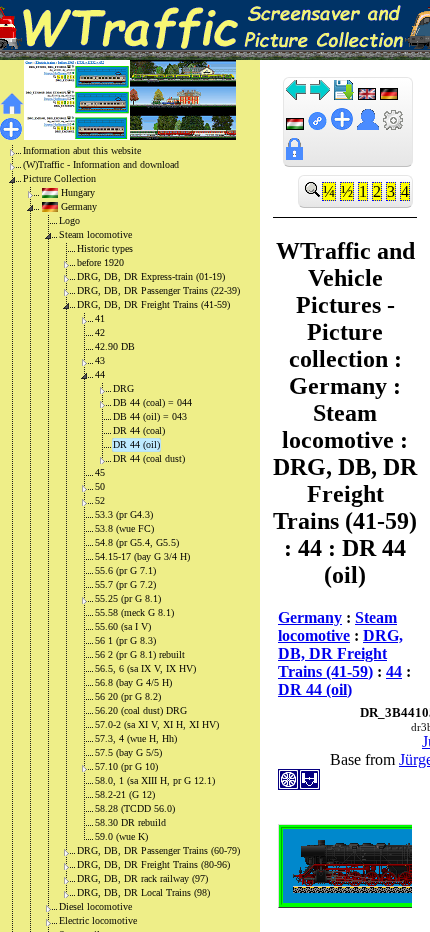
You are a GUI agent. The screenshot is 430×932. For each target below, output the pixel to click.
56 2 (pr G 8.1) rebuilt (140, 654)
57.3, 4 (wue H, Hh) (136, 738)
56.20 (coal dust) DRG (141, 710)
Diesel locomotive (95, 906)
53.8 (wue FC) (124, 528)
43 (100, 360)
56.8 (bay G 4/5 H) (133, 682)
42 (100, 332)
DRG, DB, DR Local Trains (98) (143, 892)
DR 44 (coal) (139, 430)
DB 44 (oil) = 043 (150, 416)
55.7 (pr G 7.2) (125, 584)
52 (100, 500)
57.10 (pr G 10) (126, 766)
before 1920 (100, 262)
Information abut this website (82, 150)
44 (100, 374)
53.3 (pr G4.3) (124, 514)
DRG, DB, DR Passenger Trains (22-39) (158, 290)
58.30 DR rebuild (130, 822)
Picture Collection (59, 178)
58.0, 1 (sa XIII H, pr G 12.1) (155, 780)
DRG (123, 388)
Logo (69, 220)
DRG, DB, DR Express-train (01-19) (151, 276)
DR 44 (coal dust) (149, 458)
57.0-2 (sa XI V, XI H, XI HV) (157, 724)
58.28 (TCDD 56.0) (135, 808)
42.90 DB (115, 346)
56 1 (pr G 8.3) (125, 640)
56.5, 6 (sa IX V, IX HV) (145, 668)
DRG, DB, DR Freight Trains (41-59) (153, 304)
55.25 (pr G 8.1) (128, 598)
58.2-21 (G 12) (125, 794)
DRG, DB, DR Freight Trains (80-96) (153, 864)
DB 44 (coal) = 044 (152, 402)
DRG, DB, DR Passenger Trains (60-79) (158, 850)
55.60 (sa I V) (123, 626)
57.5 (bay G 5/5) (128, 752)
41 (100, 318)
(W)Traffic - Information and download (101, 164)
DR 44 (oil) (136, 444)
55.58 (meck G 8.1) (134, 612)
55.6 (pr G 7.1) (125, 570)
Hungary (78, 192)
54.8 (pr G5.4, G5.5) (137, 542)
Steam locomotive (95, 234)
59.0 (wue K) (121, 836)
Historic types (105, 248)
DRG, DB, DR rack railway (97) (142, 878)
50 (100, 486)
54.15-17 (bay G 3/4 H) (142, 556)
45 (100, 472)
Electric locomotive (98, 920)
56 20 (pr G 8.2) (128, 696)
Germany (79, 206)
